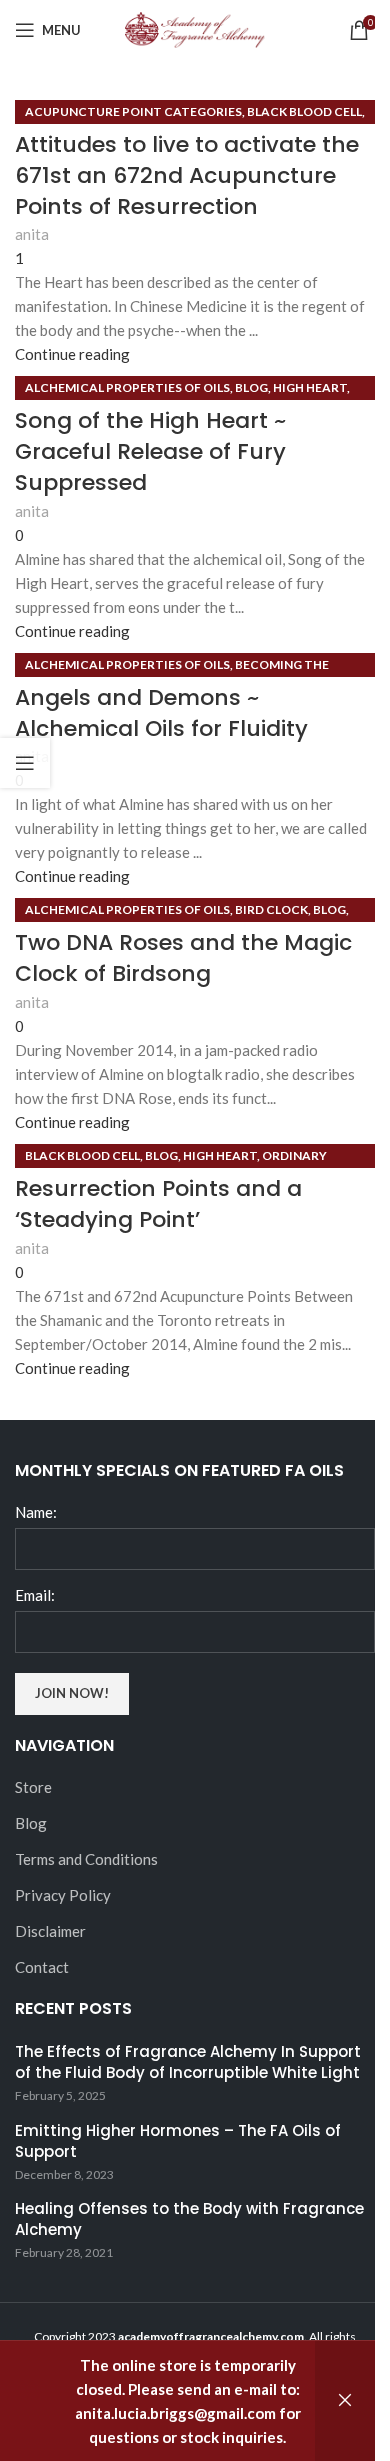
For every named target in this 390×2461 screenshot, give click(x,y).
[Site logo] (195, 28)
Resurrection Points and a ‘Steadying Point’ (158, 1204)
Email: (35, 1595)
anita (32, 234)
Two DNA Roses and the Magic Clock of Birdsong (183, 958)
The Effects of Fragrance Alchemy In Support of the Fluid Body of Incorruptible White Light (188, 2062)
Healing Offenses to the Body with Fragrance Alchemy (189, 2219)
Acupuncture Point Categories (133, 111)
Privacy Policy (63, 1895)
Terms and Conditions (86, 1859)
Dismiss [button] (345, 2401)
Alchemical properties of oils (127, 387)
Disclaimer (50, 1931)
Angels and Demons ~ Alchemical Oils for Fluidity (161, 713)
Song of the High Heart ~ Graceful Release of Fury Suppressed (150, 451)
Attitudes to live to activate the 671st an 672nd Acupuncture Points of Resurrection (187, 175)
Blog (251, 387)
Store (33, 1787)
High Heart (310, 387)
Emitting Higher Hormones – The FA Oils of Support (178, 2141)
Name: (36, 1512)
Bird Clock (271, 909)
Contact (42, 1967)
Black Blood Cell (304, 111)
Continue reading (72, 354)
